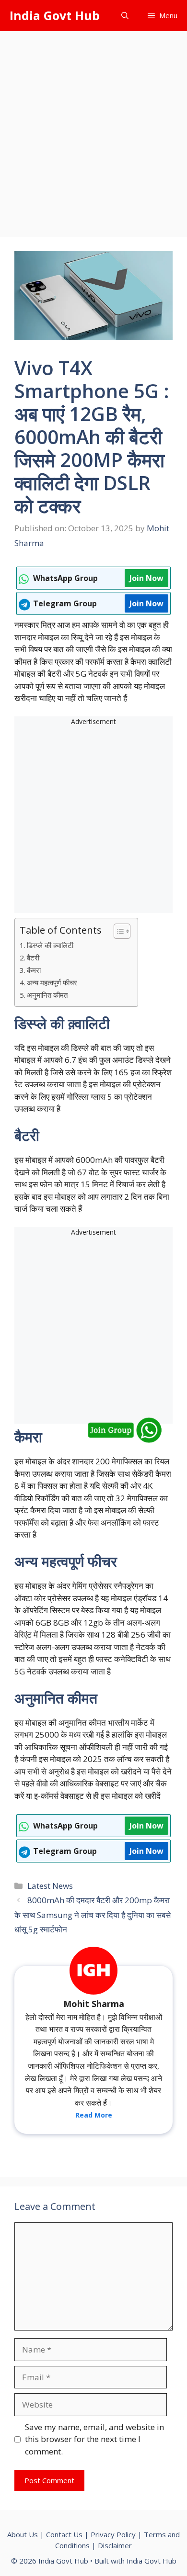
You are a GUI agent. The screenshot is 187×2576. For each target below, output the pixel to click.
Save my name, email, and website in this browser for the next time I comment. (94, 2439)
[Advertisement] (93, 129)
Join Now (146, 578)
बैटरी (33, 958)
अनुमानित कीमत (47, 995)
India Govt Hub (55, 15)
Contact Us (64, 2534)
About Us (23, 2534)
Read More (94, 2115)
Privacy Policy (113, 2534)
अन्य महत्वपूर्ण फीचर (52, 982)
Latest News (50, 1886)
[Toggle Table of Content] (117, 931)
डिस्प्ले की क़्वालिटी (50, 945)
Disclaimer (115, 2545)
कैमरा (34, 970)
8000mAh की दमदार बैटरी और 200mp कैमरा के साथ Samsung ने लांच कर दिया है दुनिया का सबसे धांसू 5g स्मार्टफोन (93, 1915)
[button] (125, 16)
